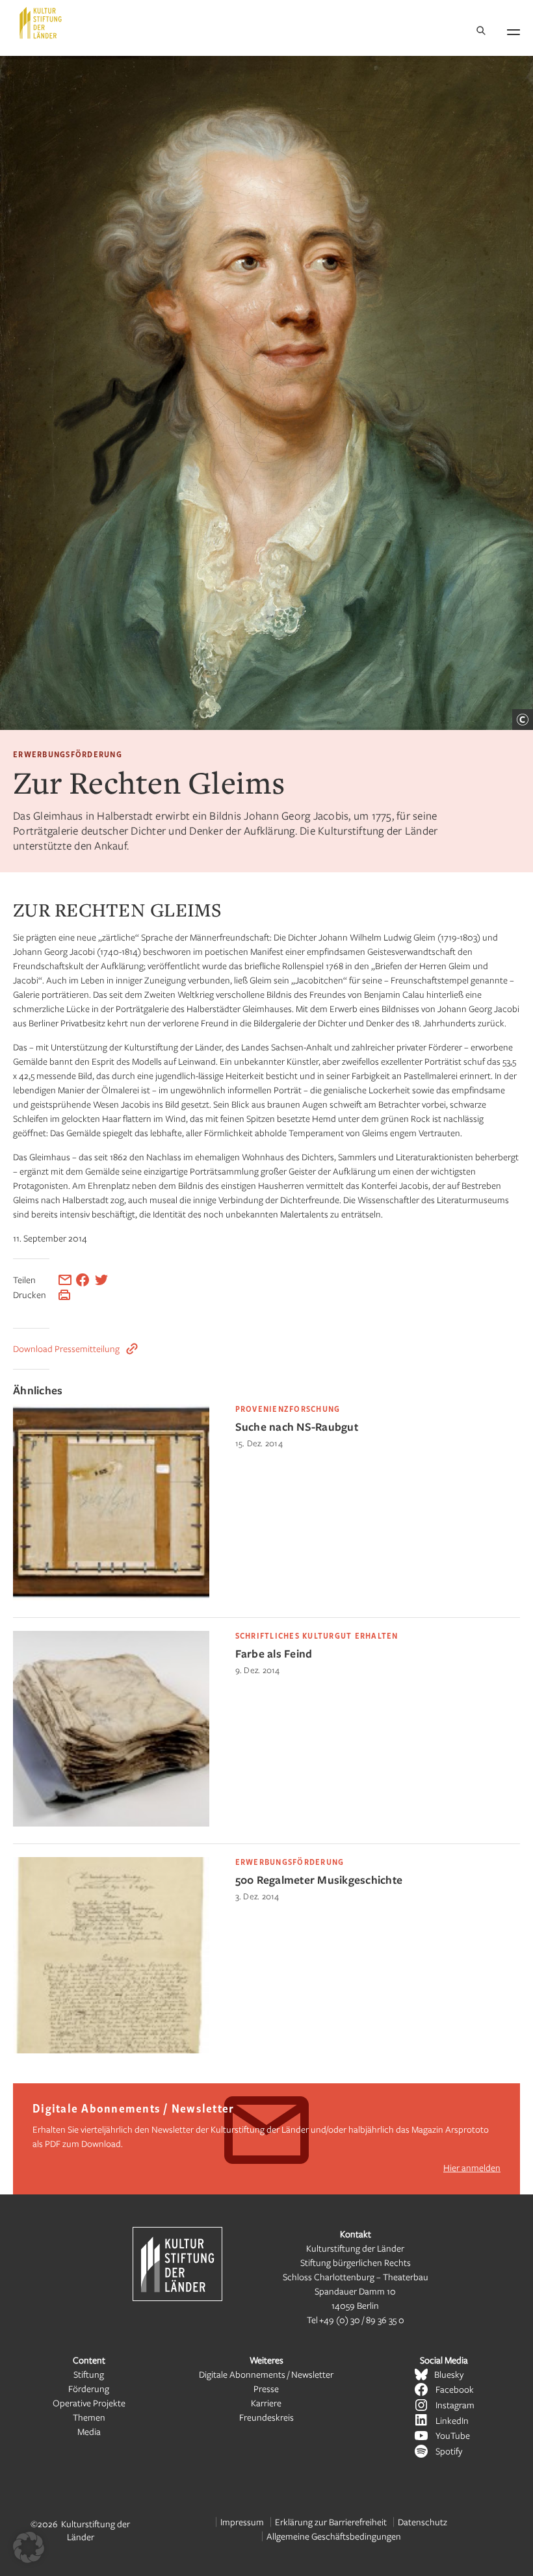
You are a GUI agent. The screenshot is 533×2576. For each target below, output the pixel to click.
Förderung (89, 2388)
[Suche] (481, 32)
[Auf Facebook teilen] (83, 1280)
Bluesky (449, 2374)
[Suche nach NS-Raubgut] (111, 1597)
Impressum (242, 2522)
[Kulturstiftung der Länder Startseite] (41, 23)
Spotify (449, 2451)
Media (89, 2431)
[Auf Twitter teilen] (101, 1280)
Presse (266, 2388)
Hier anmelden (472, 2167)
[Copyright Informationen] (523, 720)
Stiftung (89, 2374)
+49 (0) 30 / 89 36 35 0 (362, 2320)
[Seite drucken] (64, 1295)
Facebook (455, 2389)
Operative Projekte (89, 2403)
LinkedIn (452, 2420)
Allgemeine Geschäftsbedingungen (334, 2536)
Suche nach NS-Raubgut (297, 1426)
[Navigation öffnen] (513, 30)
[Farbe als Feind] (111, 1823)
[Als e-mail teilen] (65, 1280)
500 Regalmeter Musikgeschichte (319, 1880)
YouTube (453, 2435)
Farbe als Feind (274, 1653)
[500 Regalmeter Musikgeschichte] (111, 2050)
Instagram (455, 2405)
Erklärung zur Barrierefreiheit (331, 2522)
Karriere (266, 2403)
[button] (29, 2547)
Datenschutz (422, 2522)
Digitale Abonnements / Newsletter (266, 2374)
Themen (89, 2417)
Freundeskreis (266, 2417)
